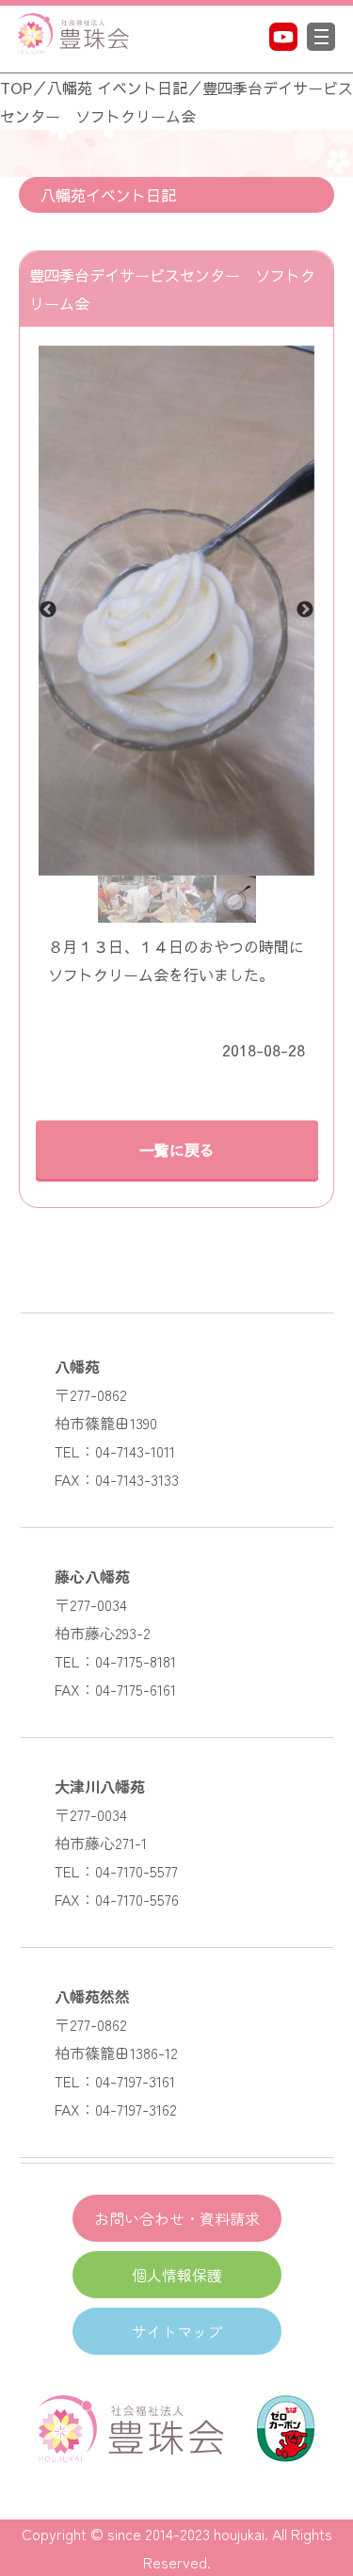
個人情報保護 (177, 2275)
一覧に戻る (177, 1150)
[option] (176, 611)
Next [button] (305, 610)
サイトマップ (177, 2331)
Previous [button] (48, 610)
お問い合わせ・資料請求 (177, 2218)
